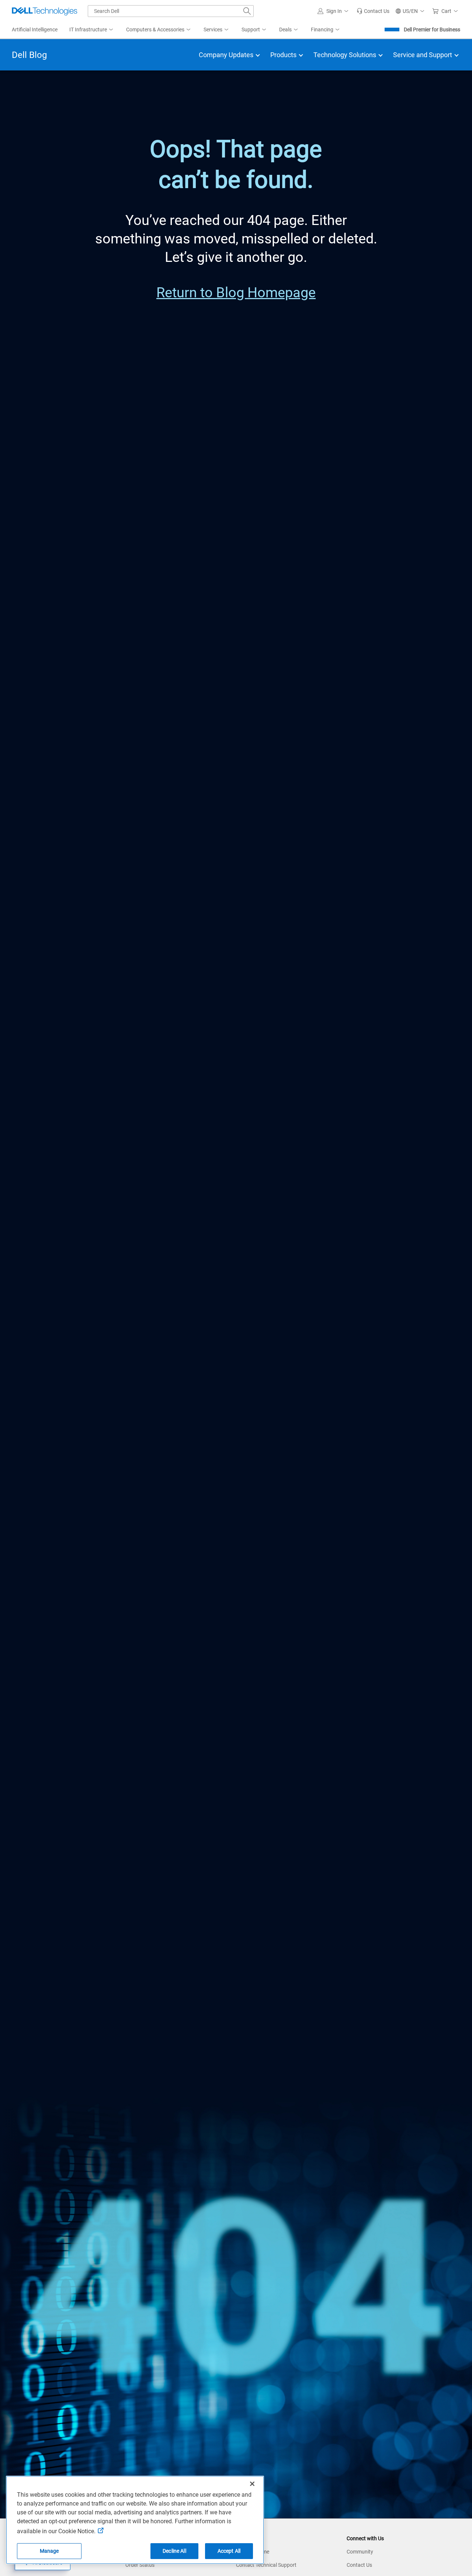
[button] (334, 11)
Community (360, 2552)
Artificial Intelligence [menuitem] (35, 30)
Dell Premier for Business (432, 30)
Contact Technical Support (266, 2565)
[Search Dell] (247, 11)
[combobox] (171, 11)
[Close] (252, 2484)
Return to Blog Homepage (236, 292)
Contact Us (359, 2565)
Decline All (174, 2551)
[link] (373, 11)
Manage (49, 2551)
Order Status (140, 2565)
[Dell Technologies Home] (45, 11)
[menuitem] (92, 30)
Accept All (229, 2551)
